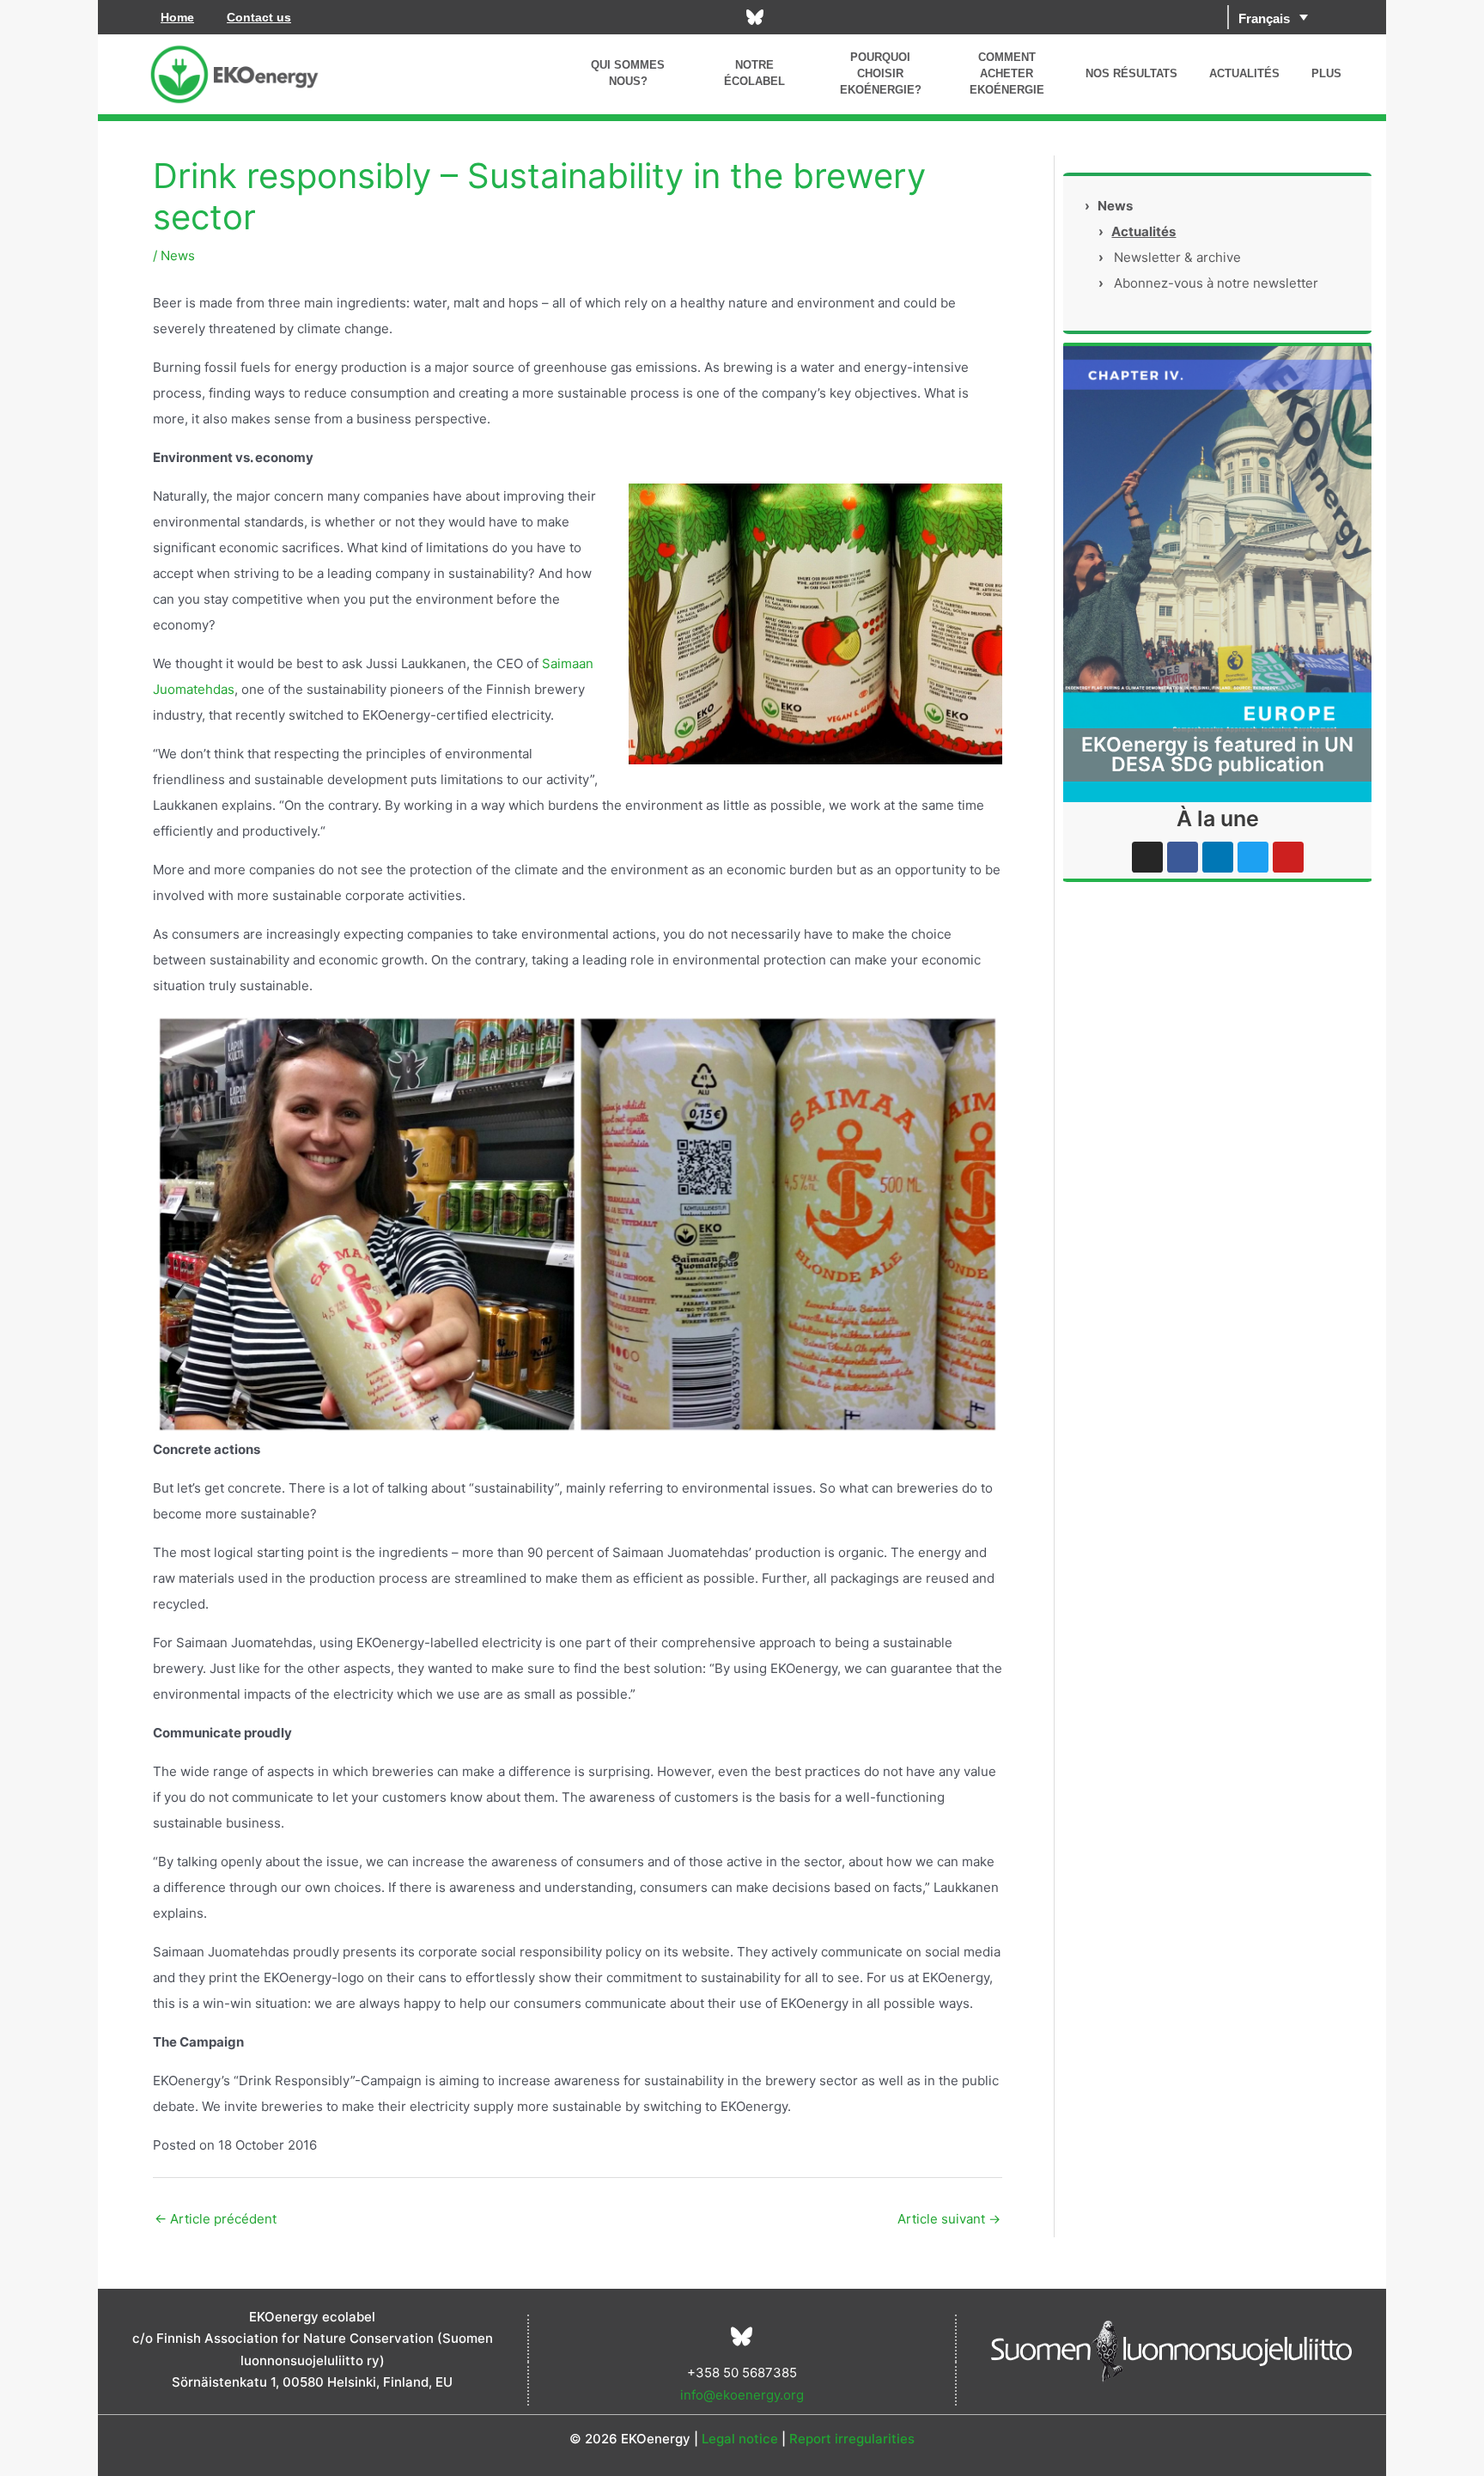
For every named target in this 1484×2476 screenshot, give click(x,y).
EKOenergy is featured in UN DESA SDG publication (1217, 754)
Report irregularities (852, 2439)
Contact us (259, 17)
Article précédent (216, 2219)
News (178, 256)
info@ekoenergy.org (742, 2395)
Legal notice (740, 2439)
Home (177, 17)
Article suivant (949, 2219)
